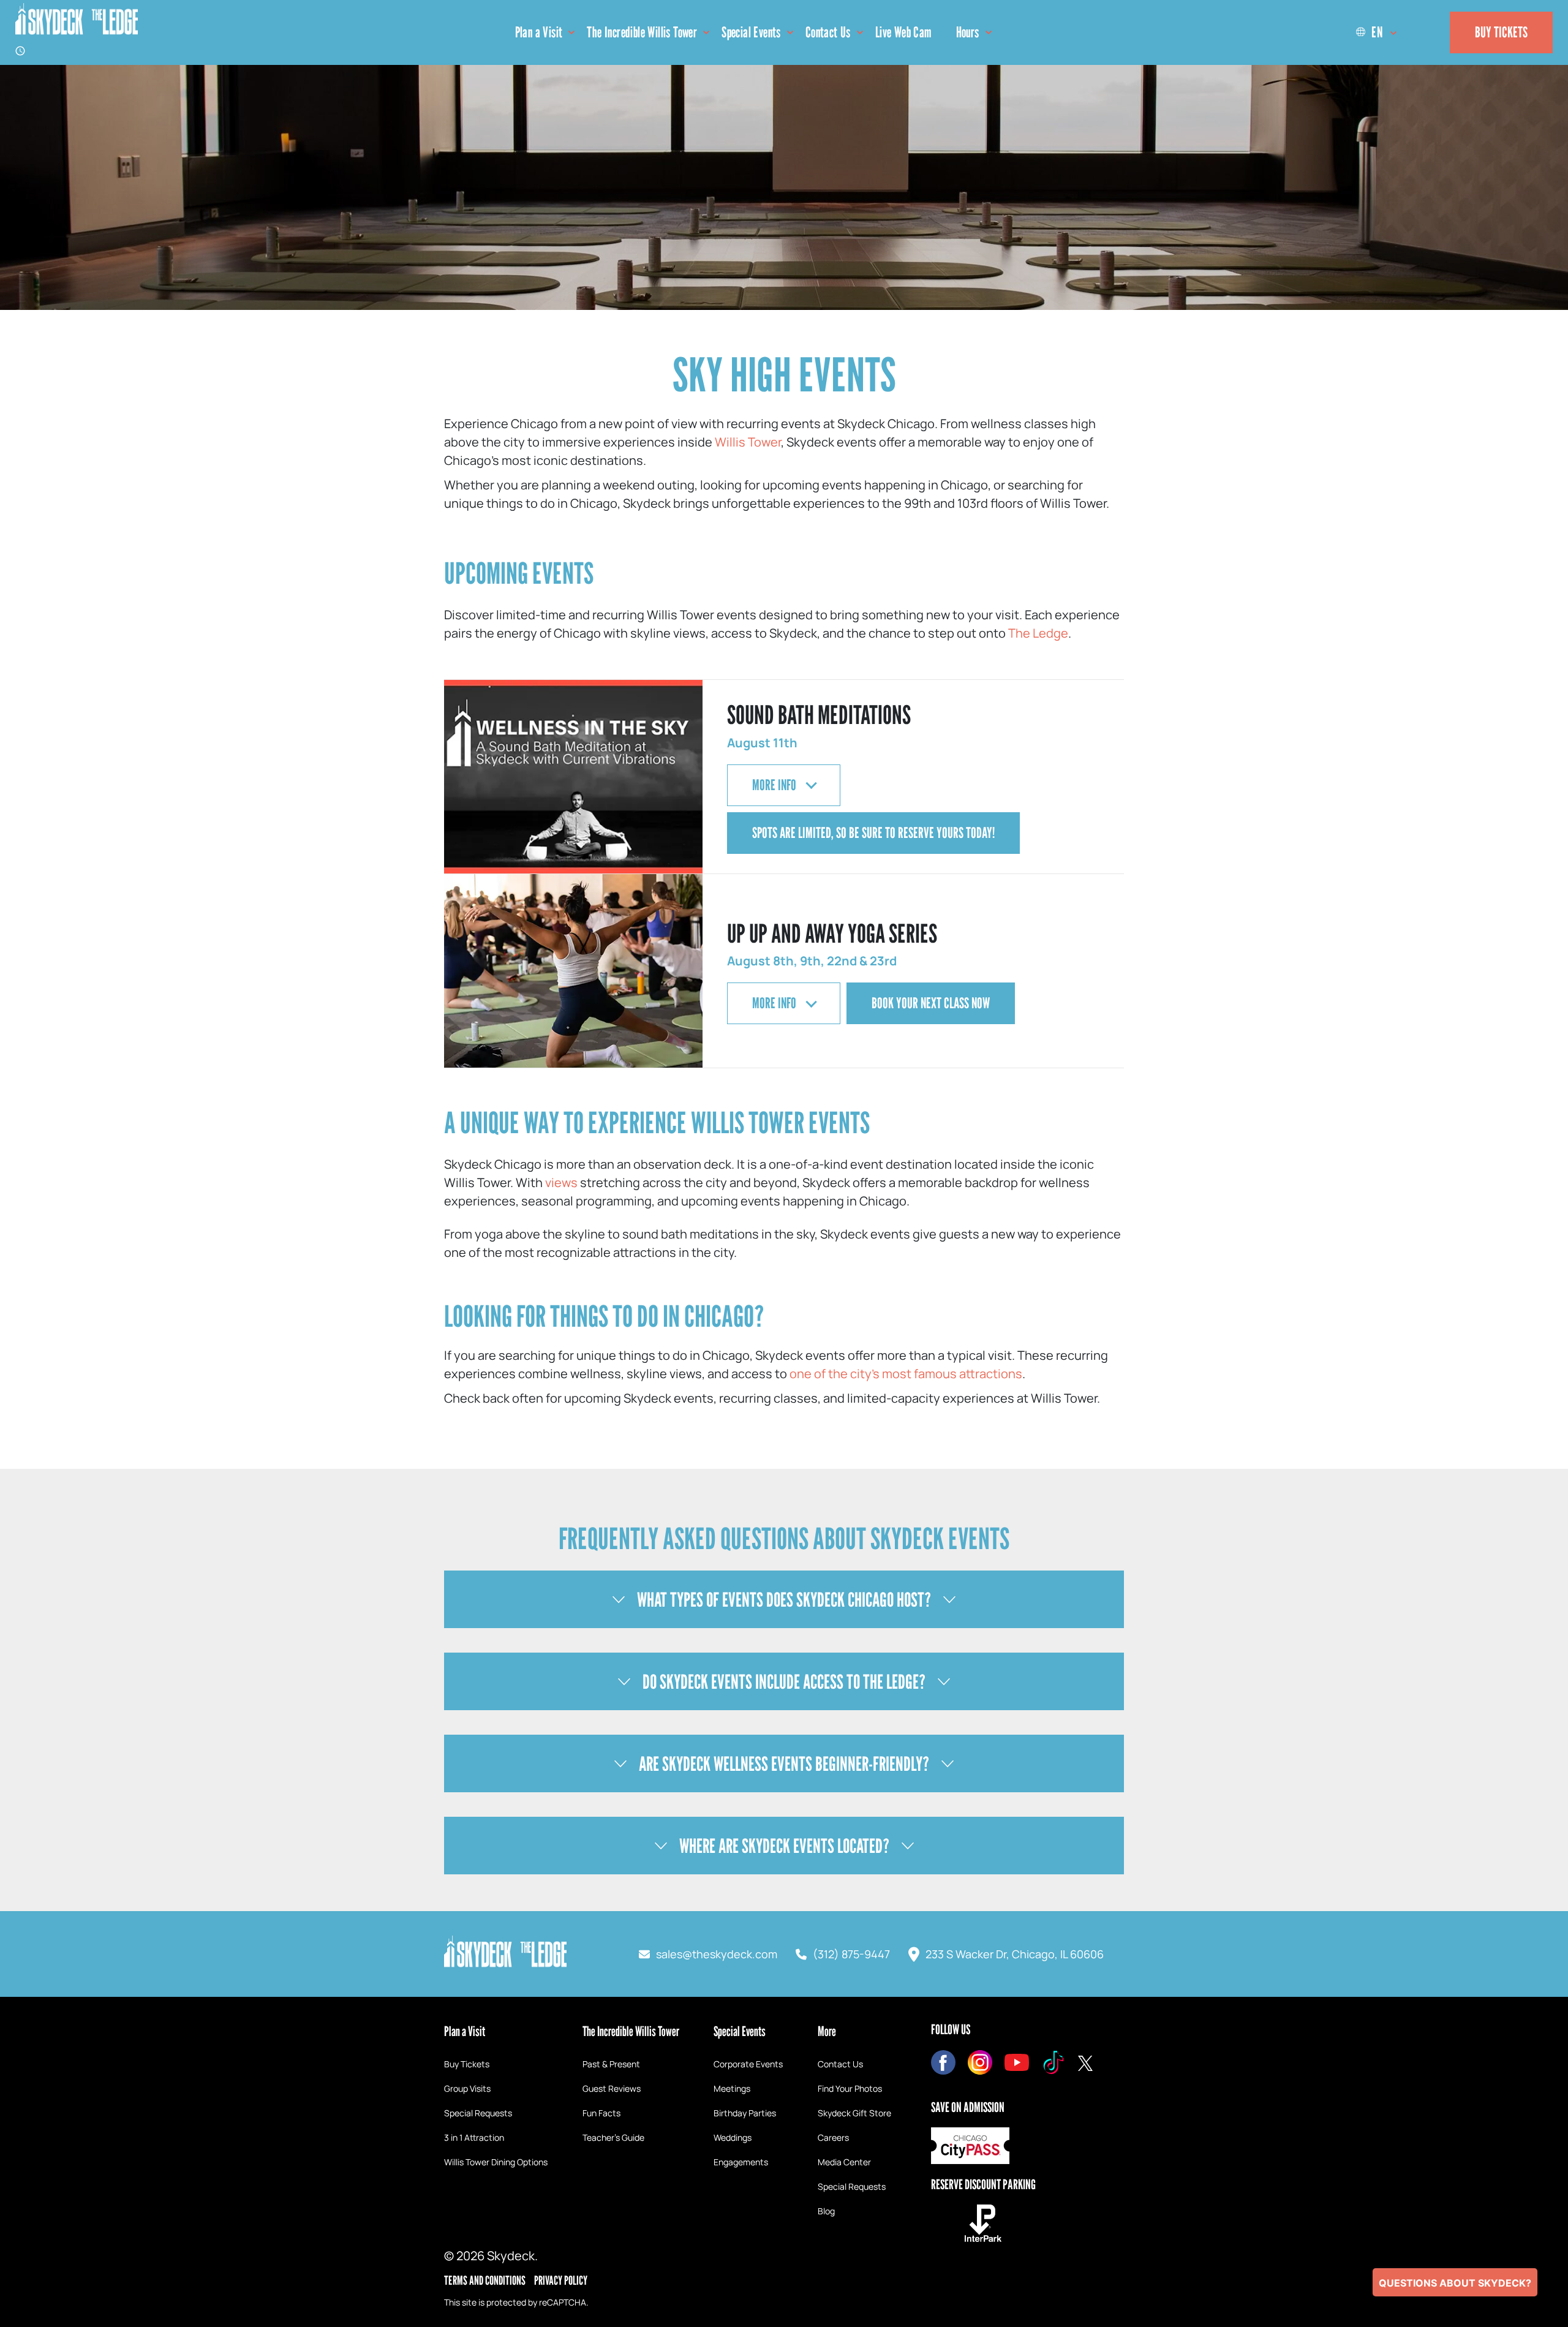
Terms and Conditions (485, 2280)
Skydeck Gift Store (854, 2113)
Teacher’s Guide (613, 2137)
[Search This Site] (1425, 32)
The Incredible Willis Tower (642, 32)
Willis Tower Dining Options (496, 2162)
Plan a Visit (539, 32)
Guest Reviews (612, 2088)
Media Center (844, 2162)
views (561, 1182)
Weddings (733, 2137)
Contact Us (828, 32)
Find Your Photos (850, 2088)
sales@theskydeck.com (717, 1954)
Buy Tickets (1501, 32)
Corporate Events (748, 2064)
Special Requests (478, 2113)
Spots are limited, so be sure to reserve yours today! (873, 833)
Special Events (751, 32)
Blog (826, 2211)
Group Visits (467, 2088)
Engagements (741, 2162)
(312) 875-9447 (851, 1954)
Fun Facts (601, 2113)
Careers (833, 2137)
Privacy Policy (561, 2280)
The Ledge (1038, 633)
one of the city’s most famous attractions (906, 1374)
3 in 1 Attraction (474, 2137)
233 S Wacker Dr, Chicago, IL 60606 (1015, 1954)
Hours (968, 32)
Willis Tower (748, 442)
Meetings (732, 2088)
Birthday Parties (745, 2113)
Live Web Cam (903, 32)
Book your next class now (931, 1003)
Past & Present (611, 2064)
